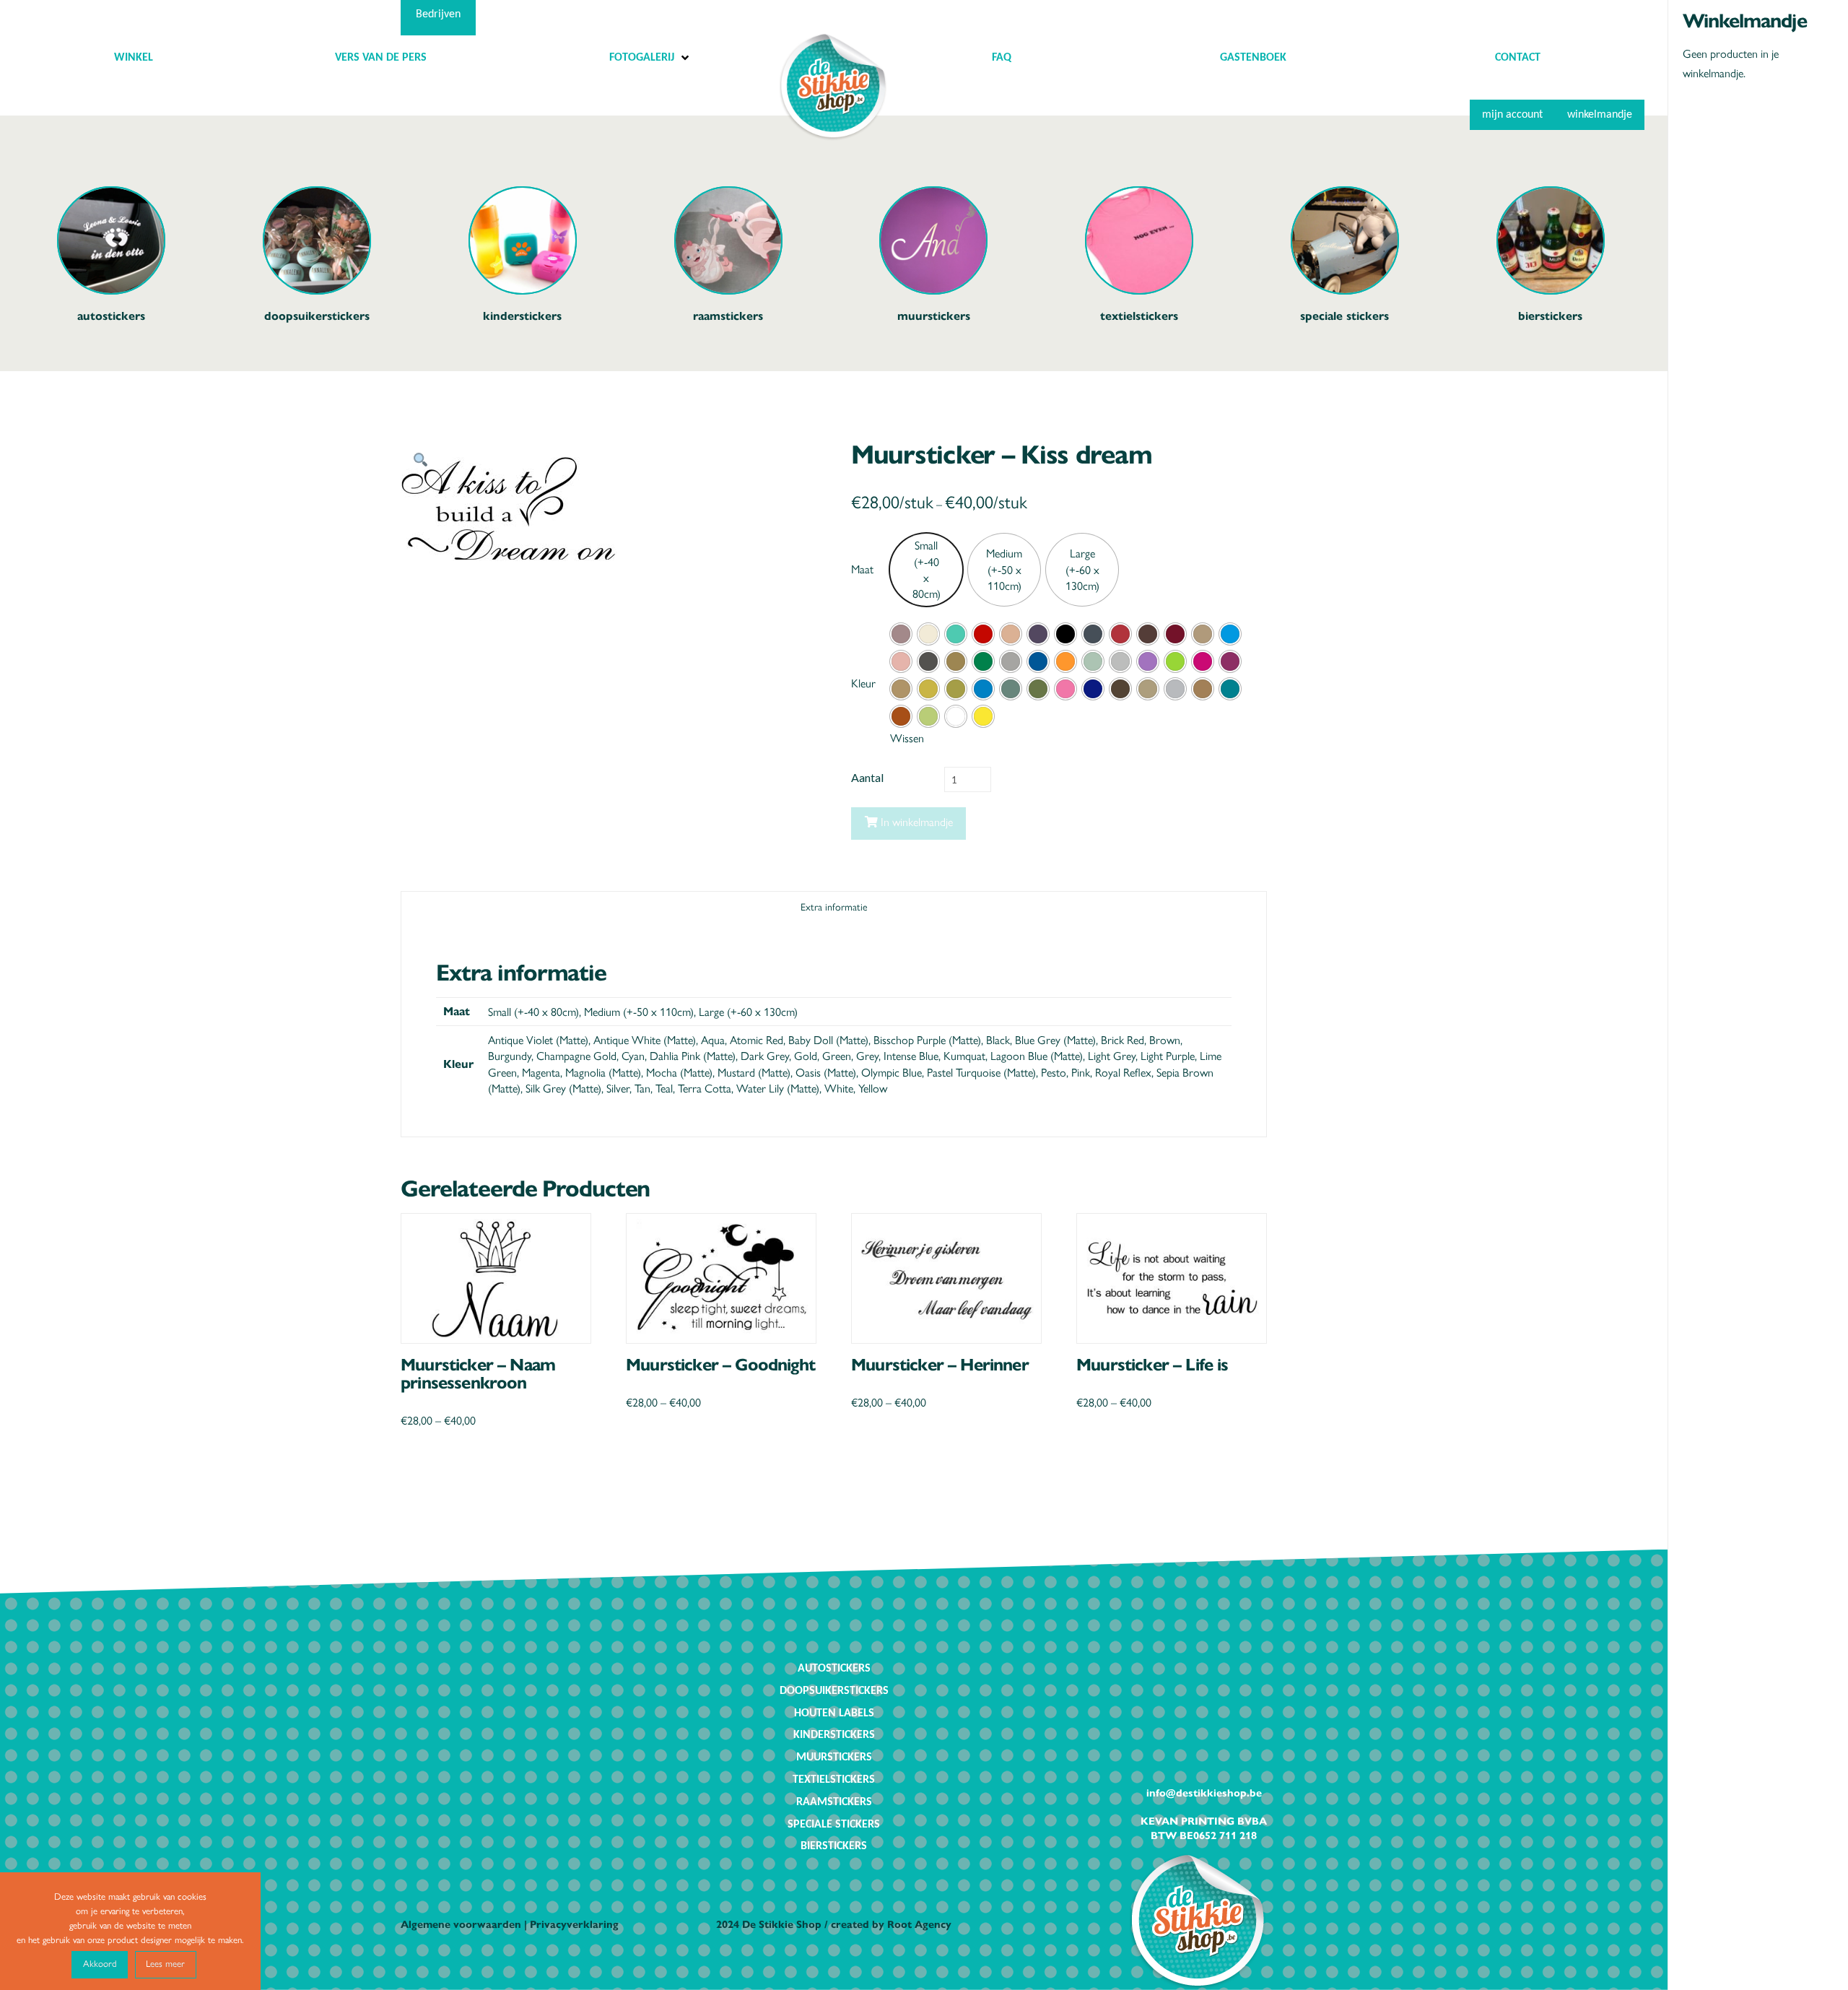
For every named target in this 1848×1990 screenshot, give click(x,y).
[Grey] (1011, 661)
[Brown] (1148, 634)
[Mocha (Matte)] (901, 689)
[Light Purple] (1148, 661)
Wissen (907, 738)
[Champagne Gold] (1203, 634)
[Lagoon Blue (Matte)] (1093, 661)
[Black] (1065, 634)
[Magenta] (1203, 661)
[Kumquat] (1065, 661)
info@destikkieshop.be (1204, 1792)
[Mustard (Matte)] (928, 689)
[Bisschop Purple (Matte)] (1038, 634)
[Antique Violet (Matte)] (901, 634)
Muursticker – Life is (1152, 1363)
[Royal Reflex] (1093, 689)
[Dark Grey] (928, 661)
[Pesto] (1038, 689)
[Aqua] (956, 634)
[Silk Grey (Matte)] (1148, 689)
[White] (956, 716)
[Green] (983, 661)
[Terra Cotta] (901, 716)
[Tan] (1203, 689)
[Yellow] (983, 716)
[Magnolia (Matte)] (1230, 661)
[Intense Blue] (1038, 661)
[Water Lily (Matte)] (928, 716)
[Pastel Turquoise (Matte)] (1011, 689)
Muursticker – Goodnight (720, 1363)
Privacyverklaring (574, 1924)
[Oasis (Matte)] (956, 689)
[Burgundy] (1175, 634)
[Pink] (1065, 689)
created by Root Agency (891, 1924)
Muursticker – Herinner (940, 1363)
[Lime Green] (1175, 661)
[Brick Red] (1120, 634)
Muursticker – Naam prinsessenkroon (478, 1372)
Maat (862, 569)
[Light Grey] (1120, 661)
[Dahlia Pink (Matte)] (901, 661)
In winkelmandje (917, 821)
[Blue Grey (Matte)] (1093, 634)
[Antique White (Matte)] (928, 634)
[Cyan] (1230, 634)
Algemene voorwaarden (461, 1924)
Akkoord (100, 1963)
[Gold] (956, 661)
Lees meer (165, 1963)
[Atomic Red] (983, 634)
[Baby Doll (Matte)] (1011, 634)
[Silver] (1175, 689)
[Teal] (1230, 689)
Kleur (863, 683)
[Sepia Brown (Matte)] (1120, 689)
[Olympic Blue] (983, 689)
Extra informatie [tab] (834, 906)
